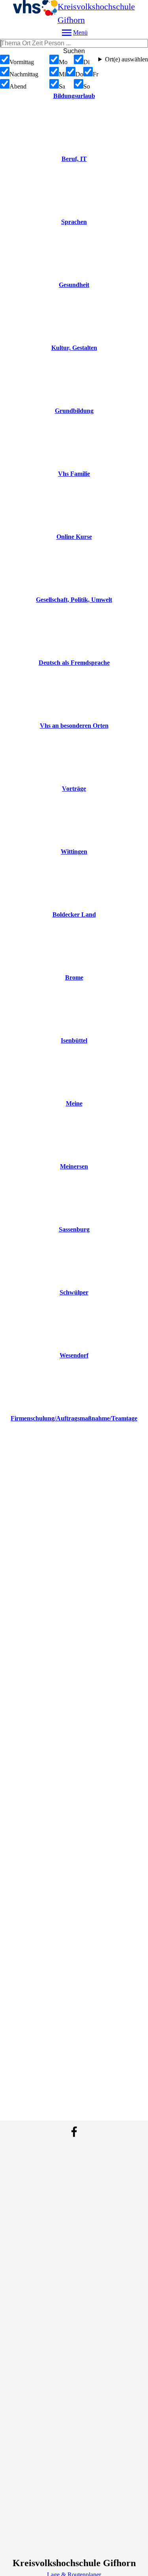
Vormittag (22, 62)
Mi (62, 74)
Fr (96, 74)
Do (79, 74)
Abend (18, 86)
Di (86, 62)
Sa (62, 86)
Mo (63, 62)
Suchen (74, 51)
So (87, 86)
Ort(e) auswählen (126, 59)
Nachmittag (24, 74)
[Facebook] (74, 2132)
